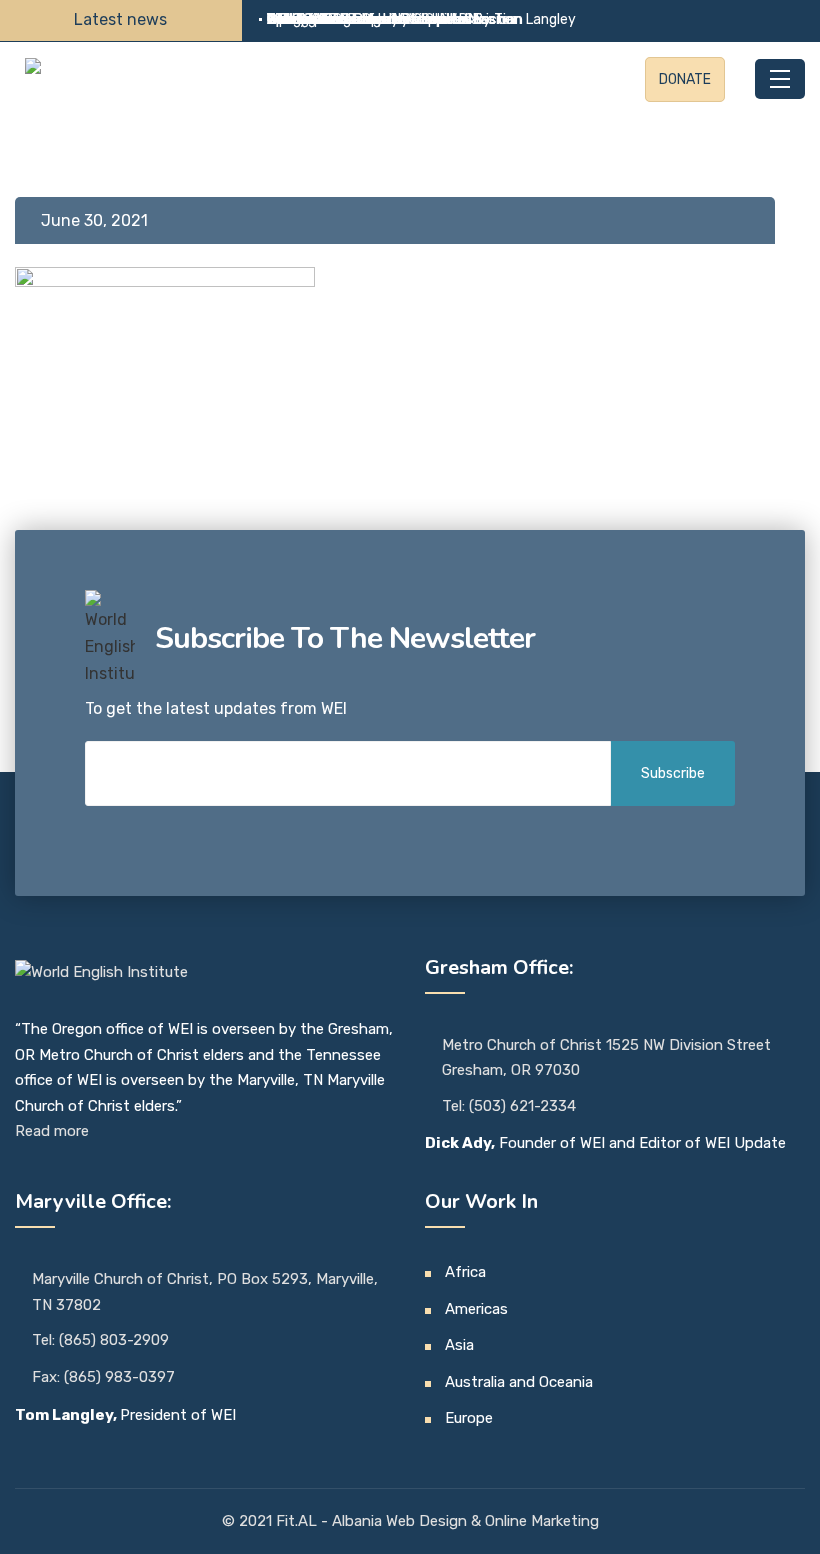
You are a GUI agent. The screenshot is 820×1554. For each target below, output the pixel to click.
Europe (469, 1418)
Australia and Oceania (519, 1382)
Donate (685, 79)
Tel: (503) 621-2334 (509, 1106)
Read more (52, 1131)
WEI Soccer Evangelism (341, 19)
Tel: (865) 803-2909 (100, 1340)
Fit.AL (298, 1521)
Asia (459, 1345)
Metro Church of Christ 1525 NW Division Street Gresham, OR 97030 (606, 1058)
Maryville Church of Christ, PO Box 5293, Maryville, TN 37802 (205, 1292)
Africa (465, 1272)
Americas (476, 1309)
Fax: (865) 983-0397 (103, 1377)
